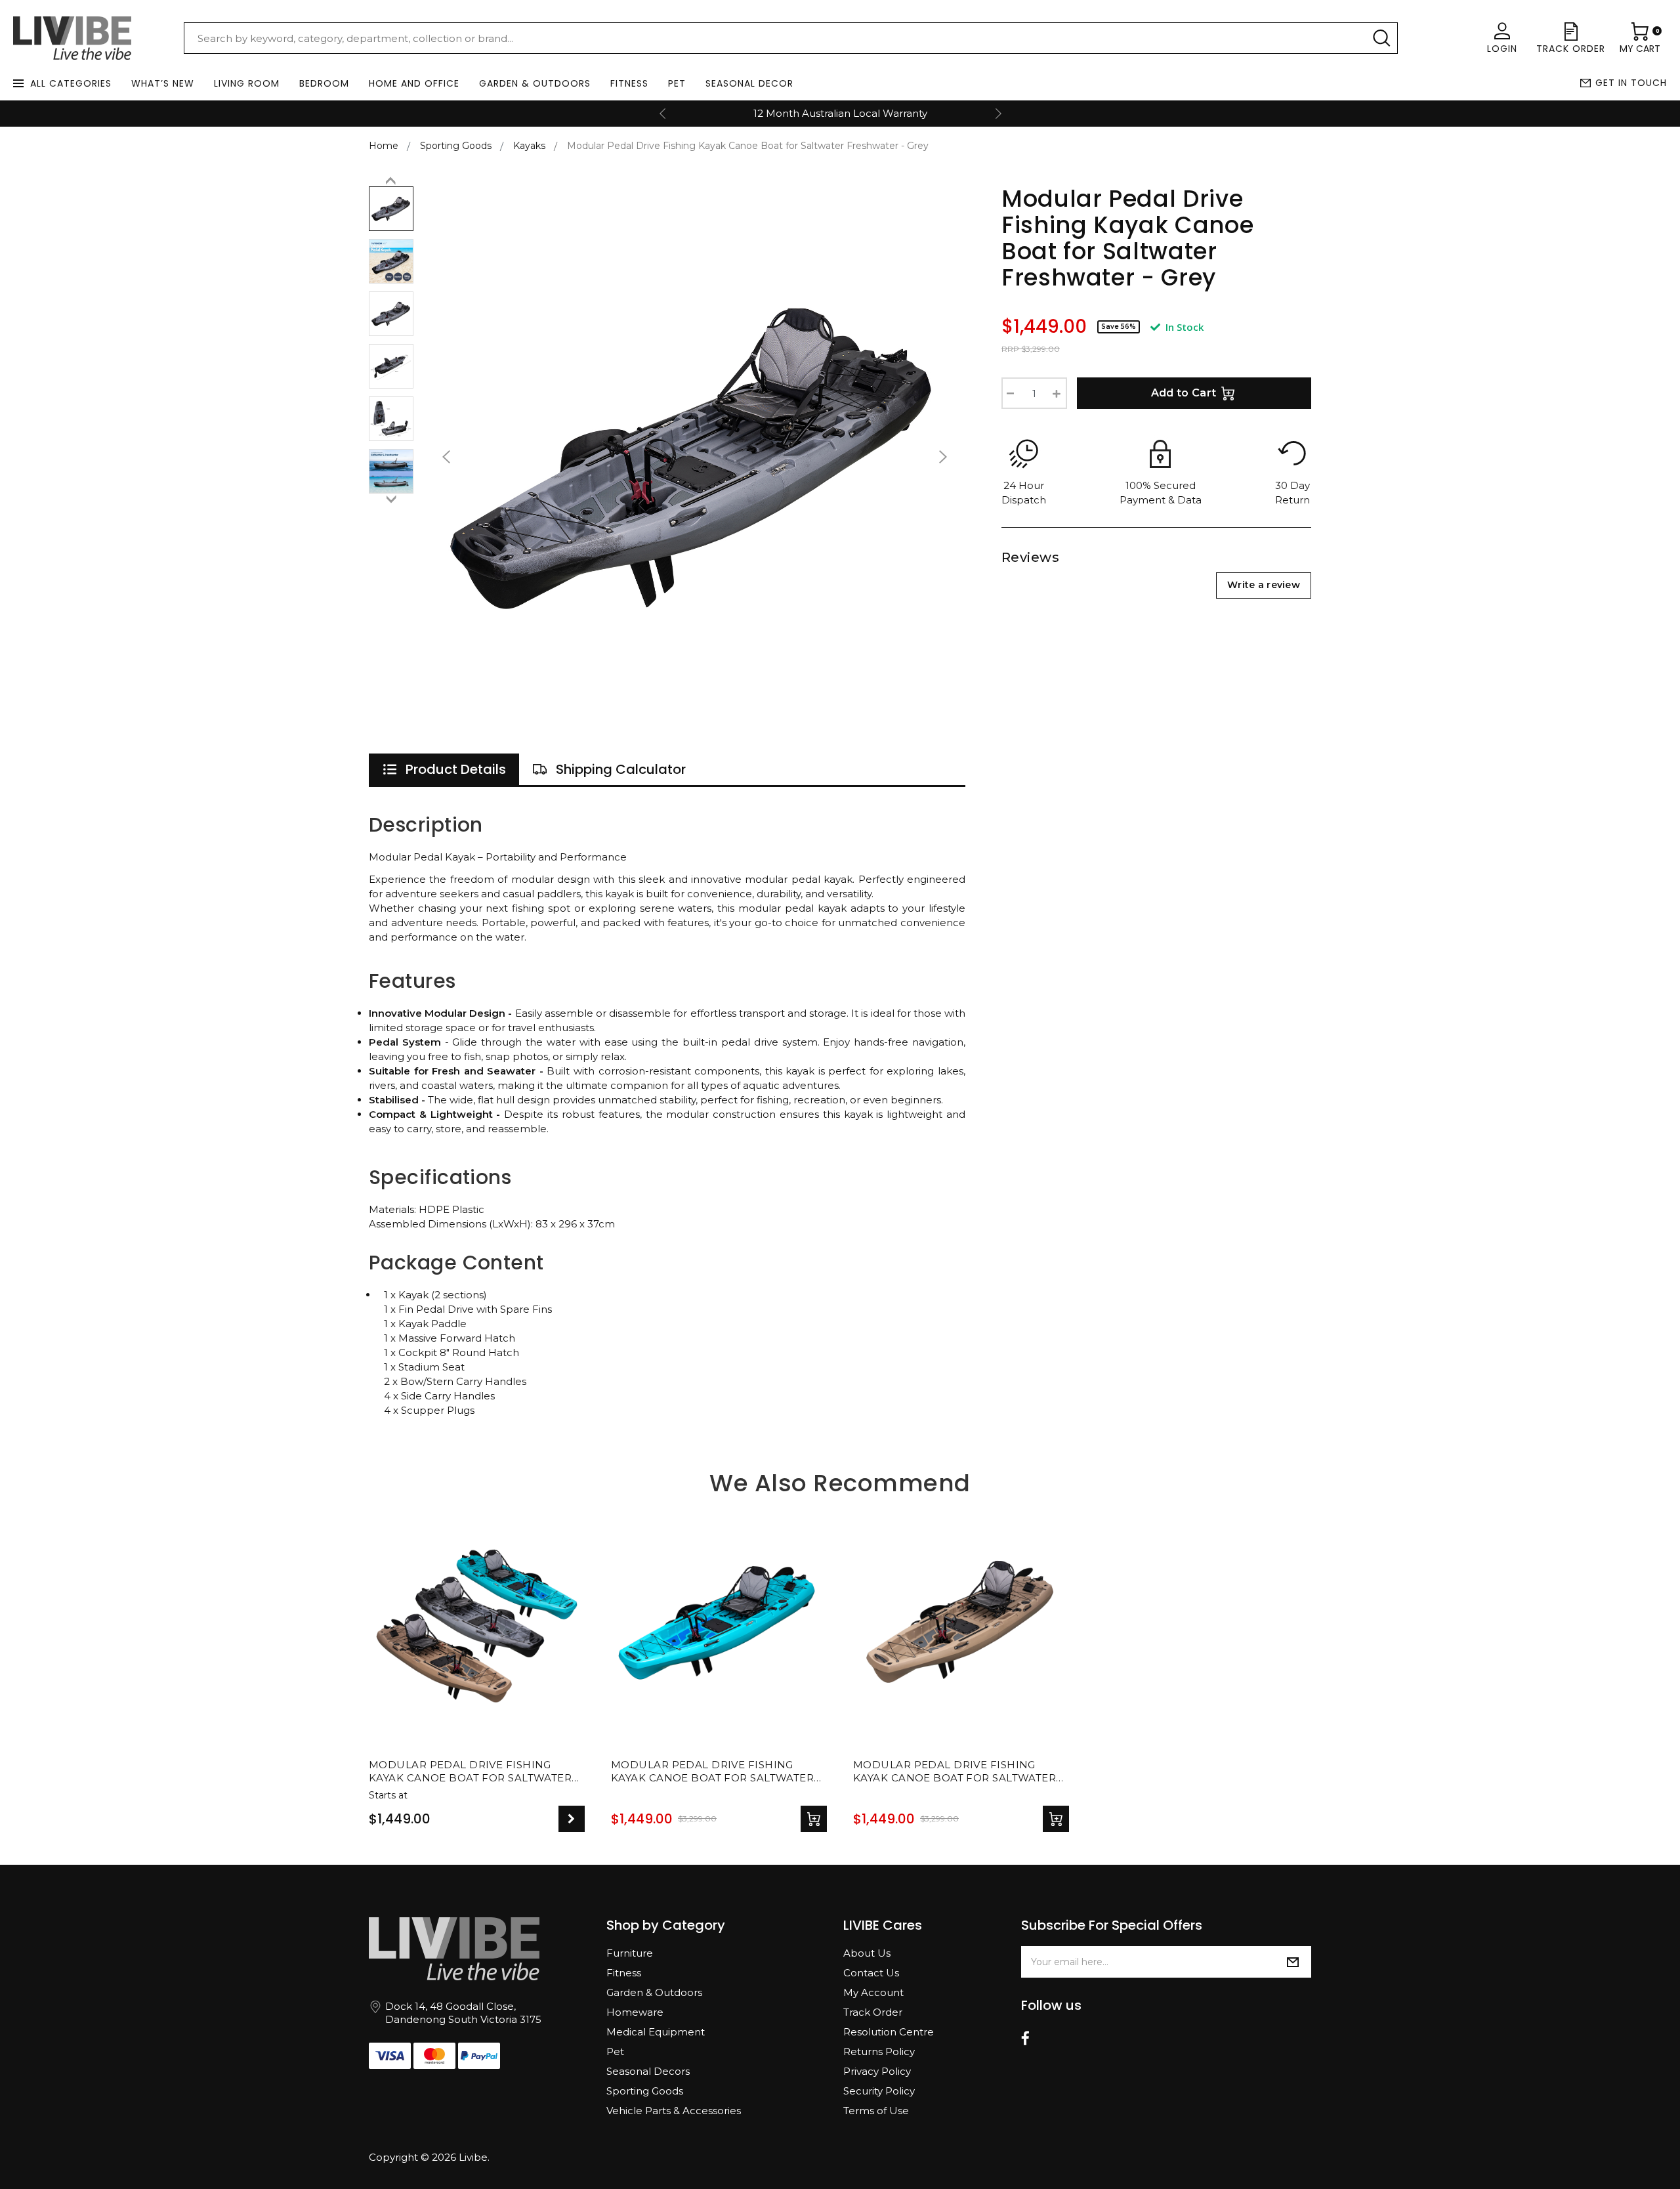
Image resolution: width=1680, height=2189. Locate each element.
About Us (867, 1953)
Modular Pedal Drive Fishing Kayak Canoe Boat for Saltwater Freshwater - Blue (712, 1772)
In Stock (1183, 327)
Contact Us (871, 1973)
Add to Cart (1184, 393)
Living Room (247, 83)
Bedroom (324, 83)
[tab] (444, 769)
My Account (873, 1992)
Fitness (629, 83)
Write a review (1264, 585)
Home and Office (414, 83)
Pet (677, 83)
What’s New (163, 83)
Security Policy (879, 2091)
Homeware (635, 2012)
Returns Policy (879, 2051)
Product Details (456, 769)
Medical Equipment (656, 2032)
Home (384, 146)
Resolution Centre (889, 2032)
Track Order (873, 2012)
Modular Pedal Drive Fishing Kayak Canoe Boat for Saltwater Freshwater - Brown (955, 1772)
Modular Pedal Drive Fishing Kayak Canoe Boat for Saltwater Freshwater (470, 1772)
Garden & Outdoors (535, 83)
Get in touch (1631, 83)
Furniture (630, 1953)
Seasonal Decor (749, 83)
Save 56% (1119, 327)
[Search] (1381, 38)
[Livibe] (72, 38)
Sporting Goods (645, 2091)
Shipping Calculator (621, 769)
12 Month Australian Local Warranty (840, 113)
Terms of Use (876, 2111)
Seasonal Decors (648, 2071)
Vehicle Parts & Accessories (674, 2111)
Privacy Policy (877, 2071)
